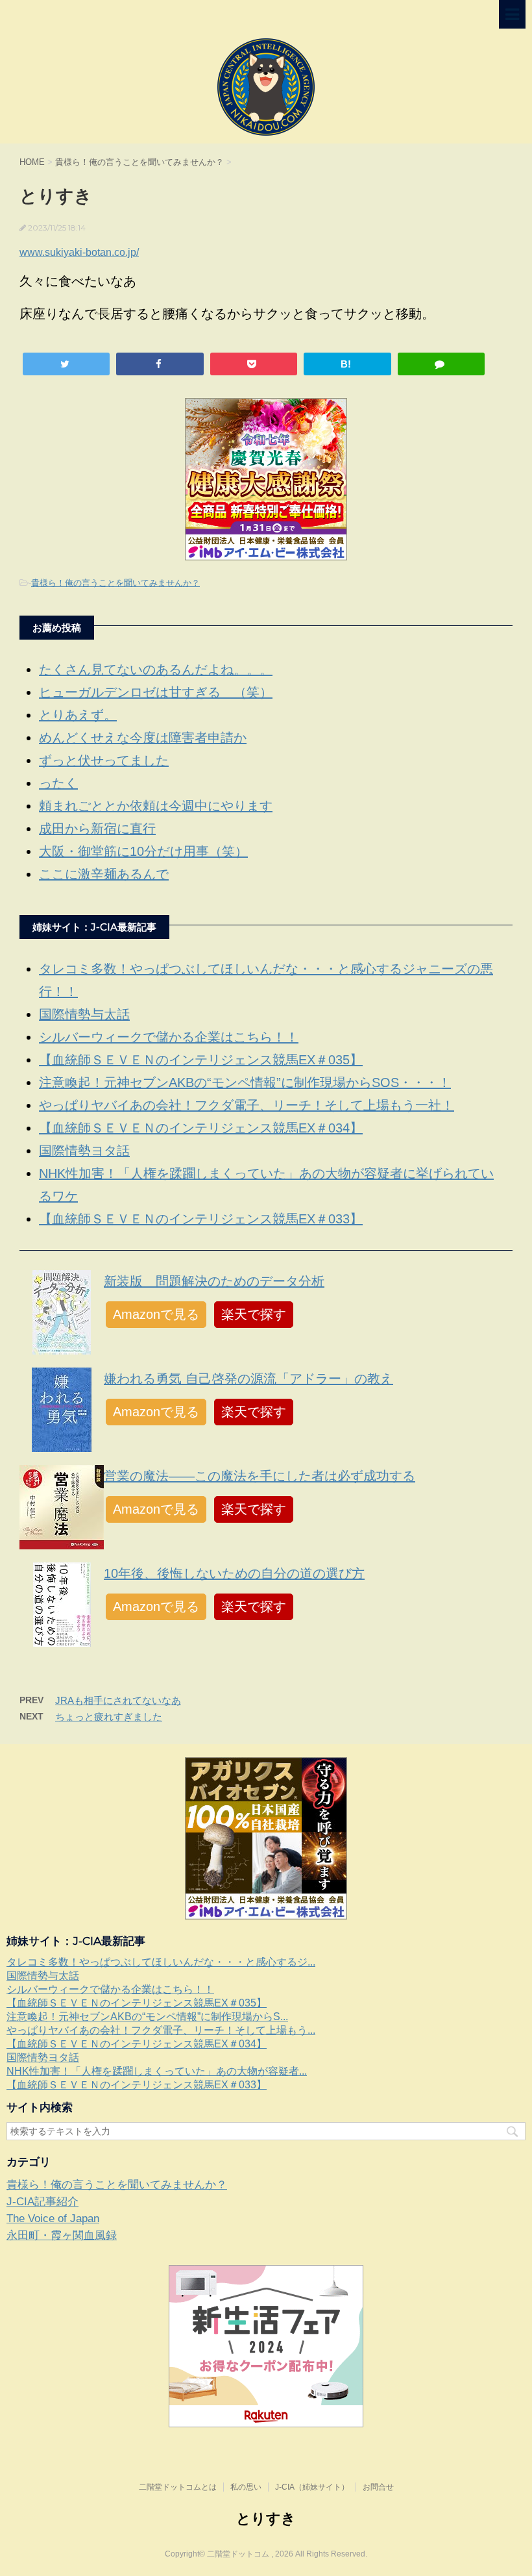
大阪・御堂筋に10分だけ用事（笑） (143, 851)
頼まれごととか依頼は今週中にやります (156, 806)
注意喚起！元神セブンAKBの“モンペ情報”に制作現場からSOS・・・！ (245, 1082)
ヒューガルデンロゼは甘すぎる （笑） (156, 692)
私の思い (246, 2487)
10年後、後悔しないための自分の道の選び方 (234, 1573)
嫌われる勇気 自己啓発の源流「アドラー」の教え (248, 1379)
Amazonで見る (156, 1314)
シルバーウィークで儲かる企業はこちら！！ (169, 1037)
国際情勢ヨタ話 (84, 1151)
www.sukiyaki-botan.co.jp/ (79, 252)
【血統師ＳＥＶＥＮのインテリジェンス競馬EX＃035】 (201, 1060)
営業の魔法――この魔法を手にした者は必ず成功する (260, 1476)
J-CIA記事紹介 (42, 2202)
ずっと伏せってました (104, 760)
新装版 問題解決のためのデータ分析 (214, 1281)
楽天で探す (254, 1314)
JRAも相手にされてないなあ (118, 1700)
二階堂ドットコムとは (178, 2487)
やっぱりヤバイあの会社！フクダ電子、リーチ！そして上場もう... (161, 2030)
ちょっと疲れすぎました (109, 1717)
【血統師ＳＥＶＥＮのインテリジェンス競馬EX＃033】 (201, 1219)
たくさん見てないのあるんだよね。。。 (156, 669)
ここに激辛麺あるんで (104, 874)
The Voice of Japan (53, 2219)
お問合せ (378, 2487)
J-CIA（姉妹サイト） (312, 2487)
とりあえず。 (78, 715)
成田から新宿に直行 (97, 829)
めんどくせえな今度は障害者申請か (143, 738)
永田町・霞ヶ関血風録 (62, 2235)
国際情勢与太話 (84, 1014)
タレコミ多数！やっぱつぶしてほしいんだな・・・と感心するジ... (161, 1962)
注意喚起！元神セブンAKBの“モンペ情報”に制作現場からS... (147, 2017)
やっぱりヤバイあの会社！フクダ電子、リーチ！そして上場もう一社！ (247, 1105)
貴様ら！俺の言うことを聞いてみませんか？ (115, 583)
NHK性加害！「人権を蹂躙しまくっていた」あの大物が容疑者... (157, 2071)
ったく (58, 783)
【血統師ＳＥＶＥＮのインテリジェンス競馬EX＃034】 (201, 1128)
